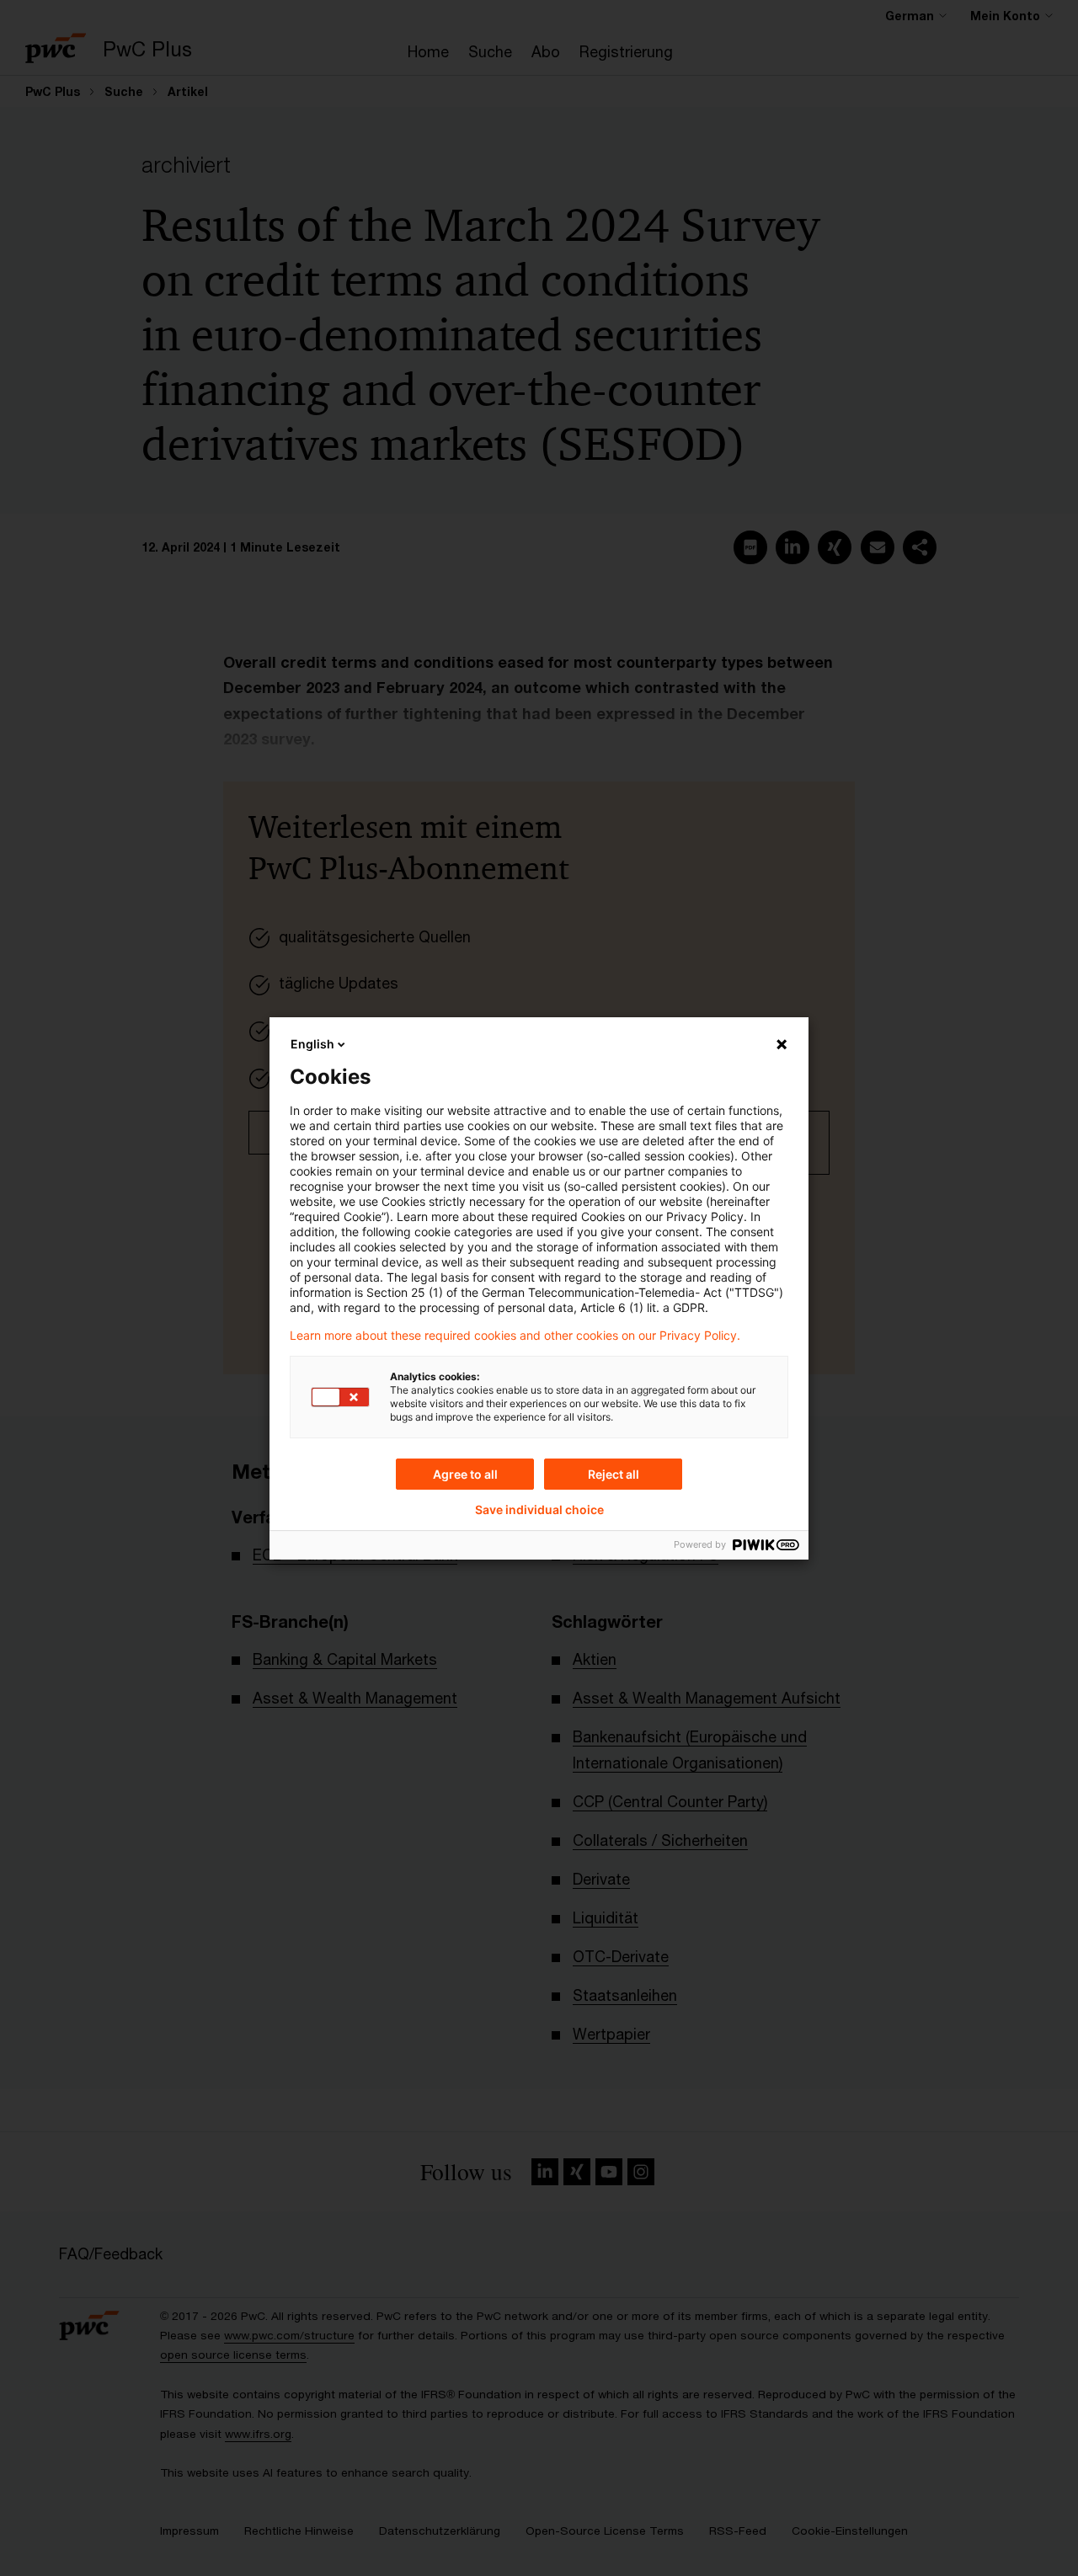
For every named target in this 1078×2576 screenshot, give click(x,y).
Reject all (614, 1474)
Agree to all (465, 1474)
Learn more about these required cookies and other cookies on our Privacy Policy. (515, 1336)
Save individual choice (539, 1510)
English (312, 1044)
